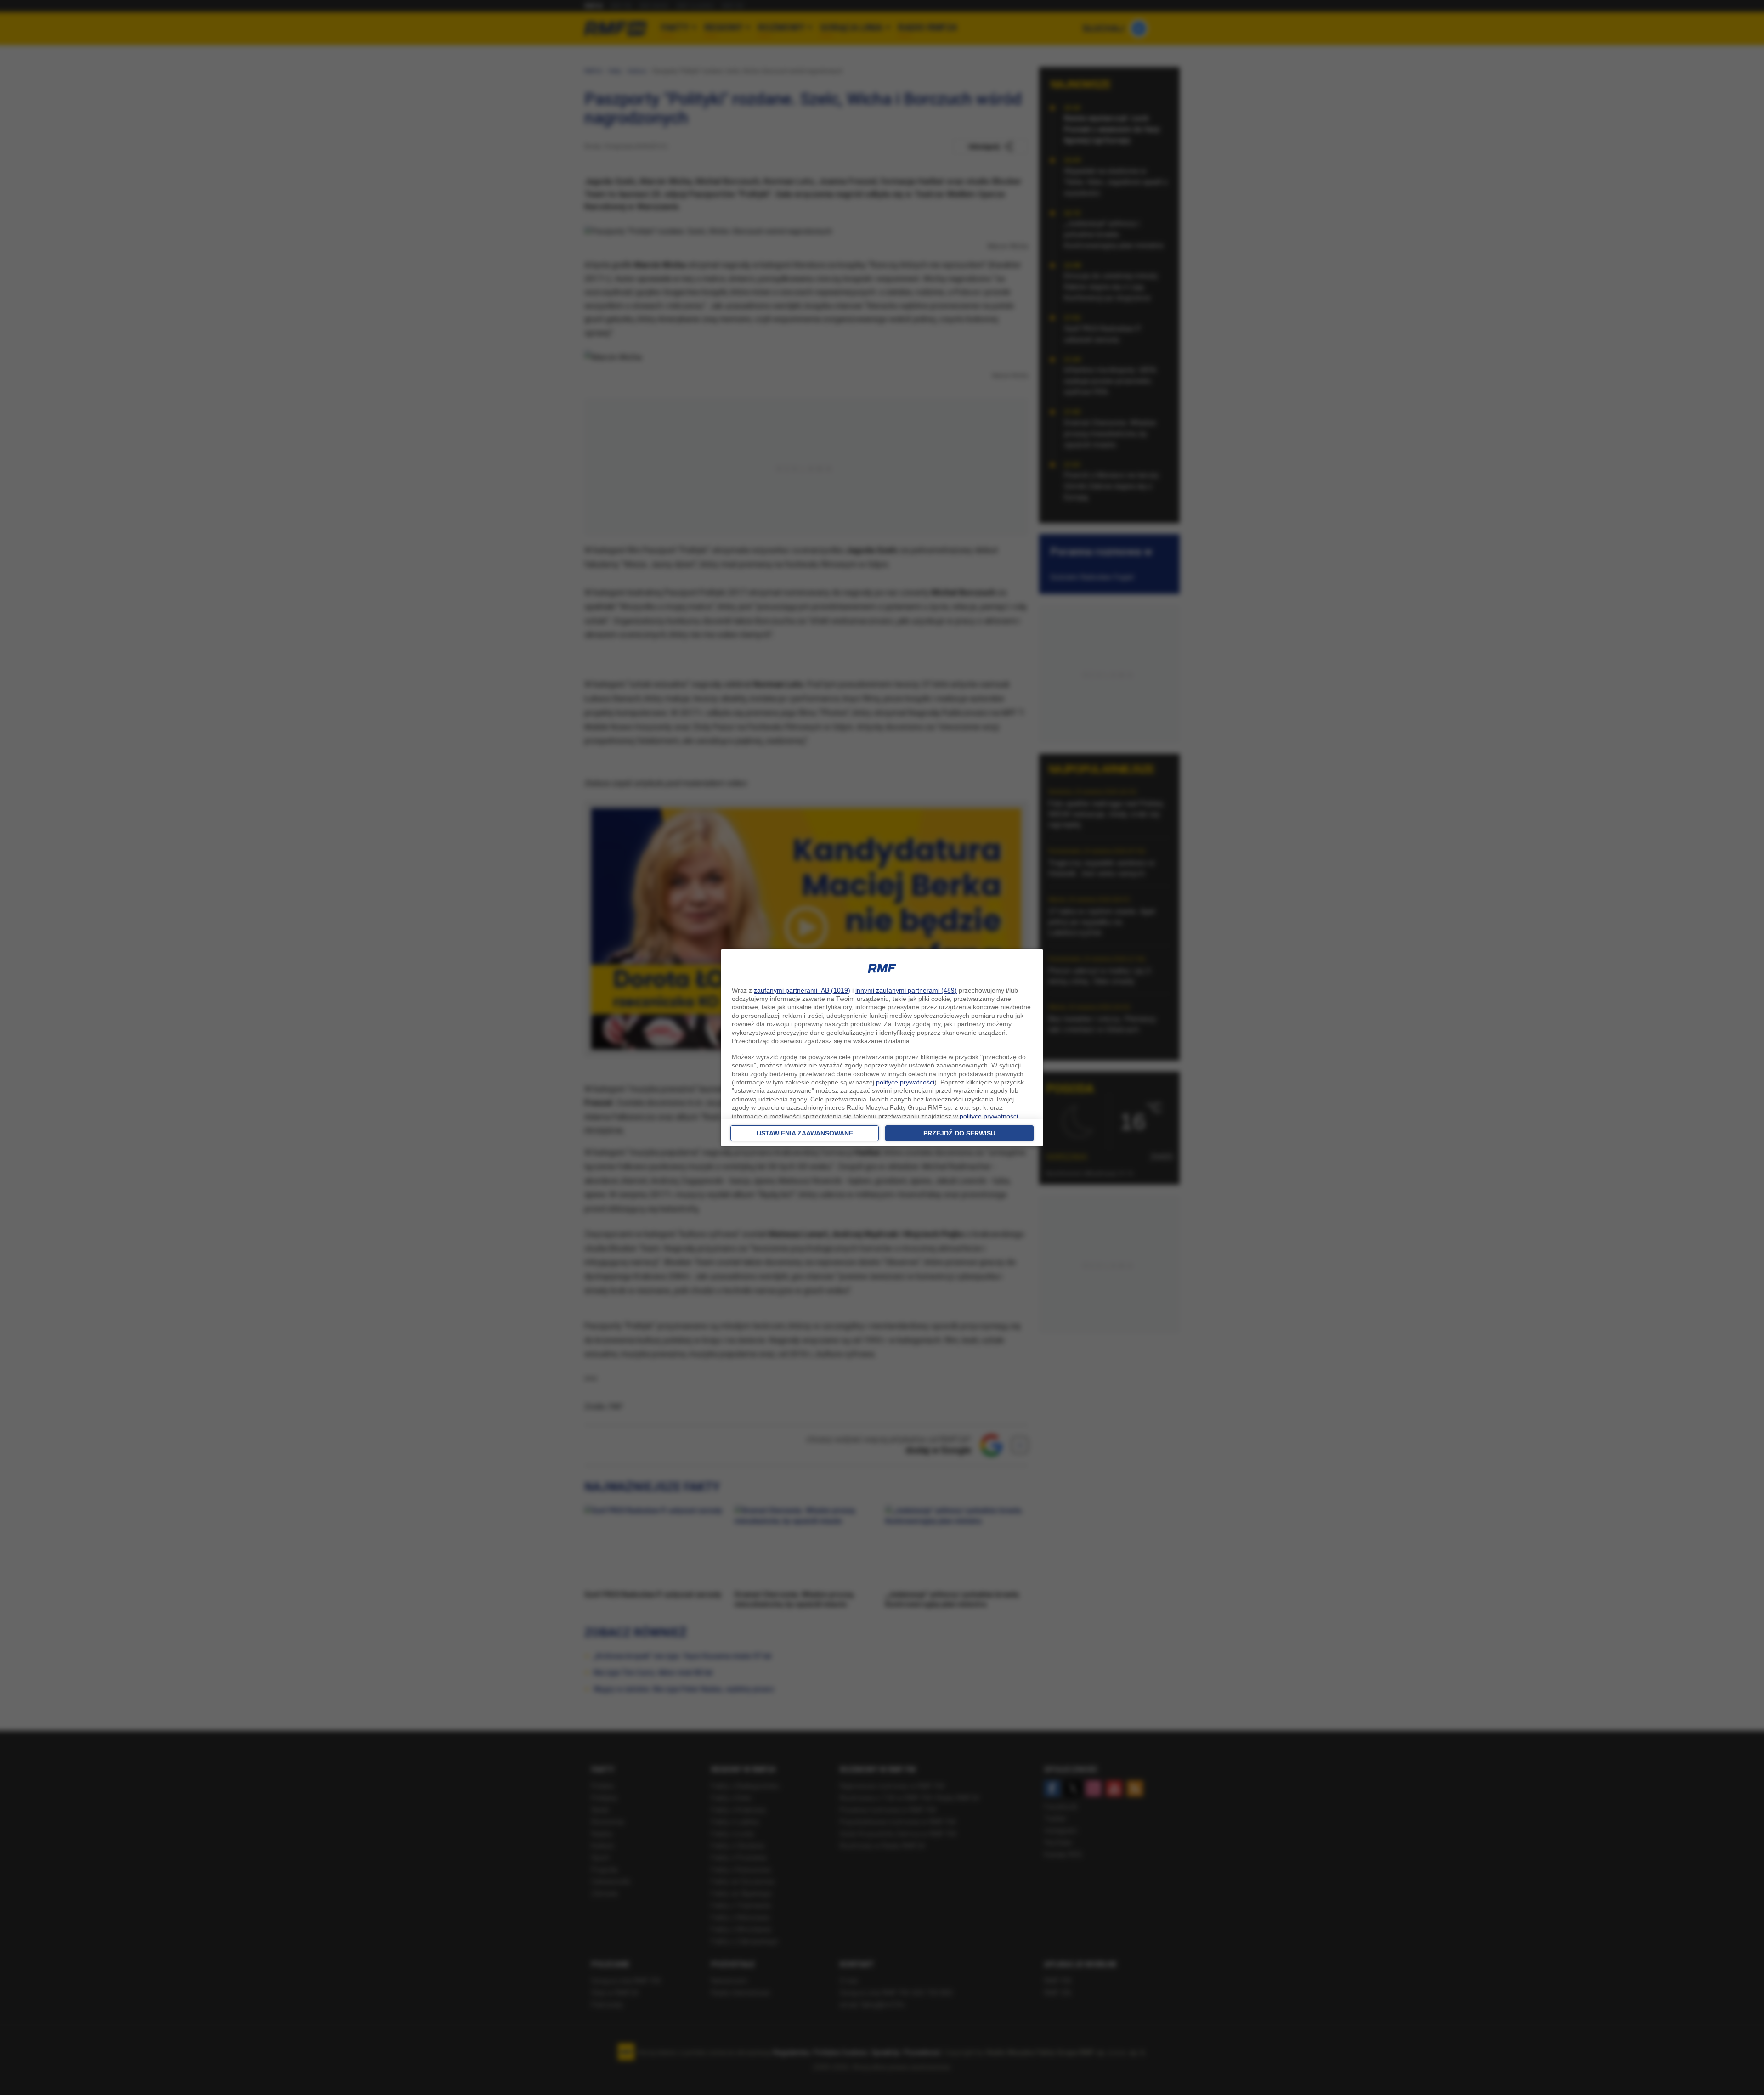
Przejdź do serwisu (959, 1133)
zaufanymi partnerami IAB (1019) (802, 990)
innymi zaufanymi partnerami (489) (906, 990)
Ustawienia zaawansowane (805, 1133)
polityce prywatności (905, 1082)
